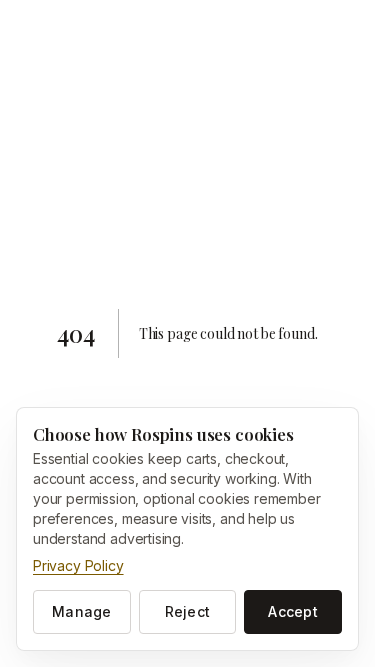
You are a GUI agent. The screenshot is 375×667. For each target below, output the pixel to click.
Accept (293, 611)
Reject (188, 611)
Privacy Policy (78, 565)
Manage (82, 611)
